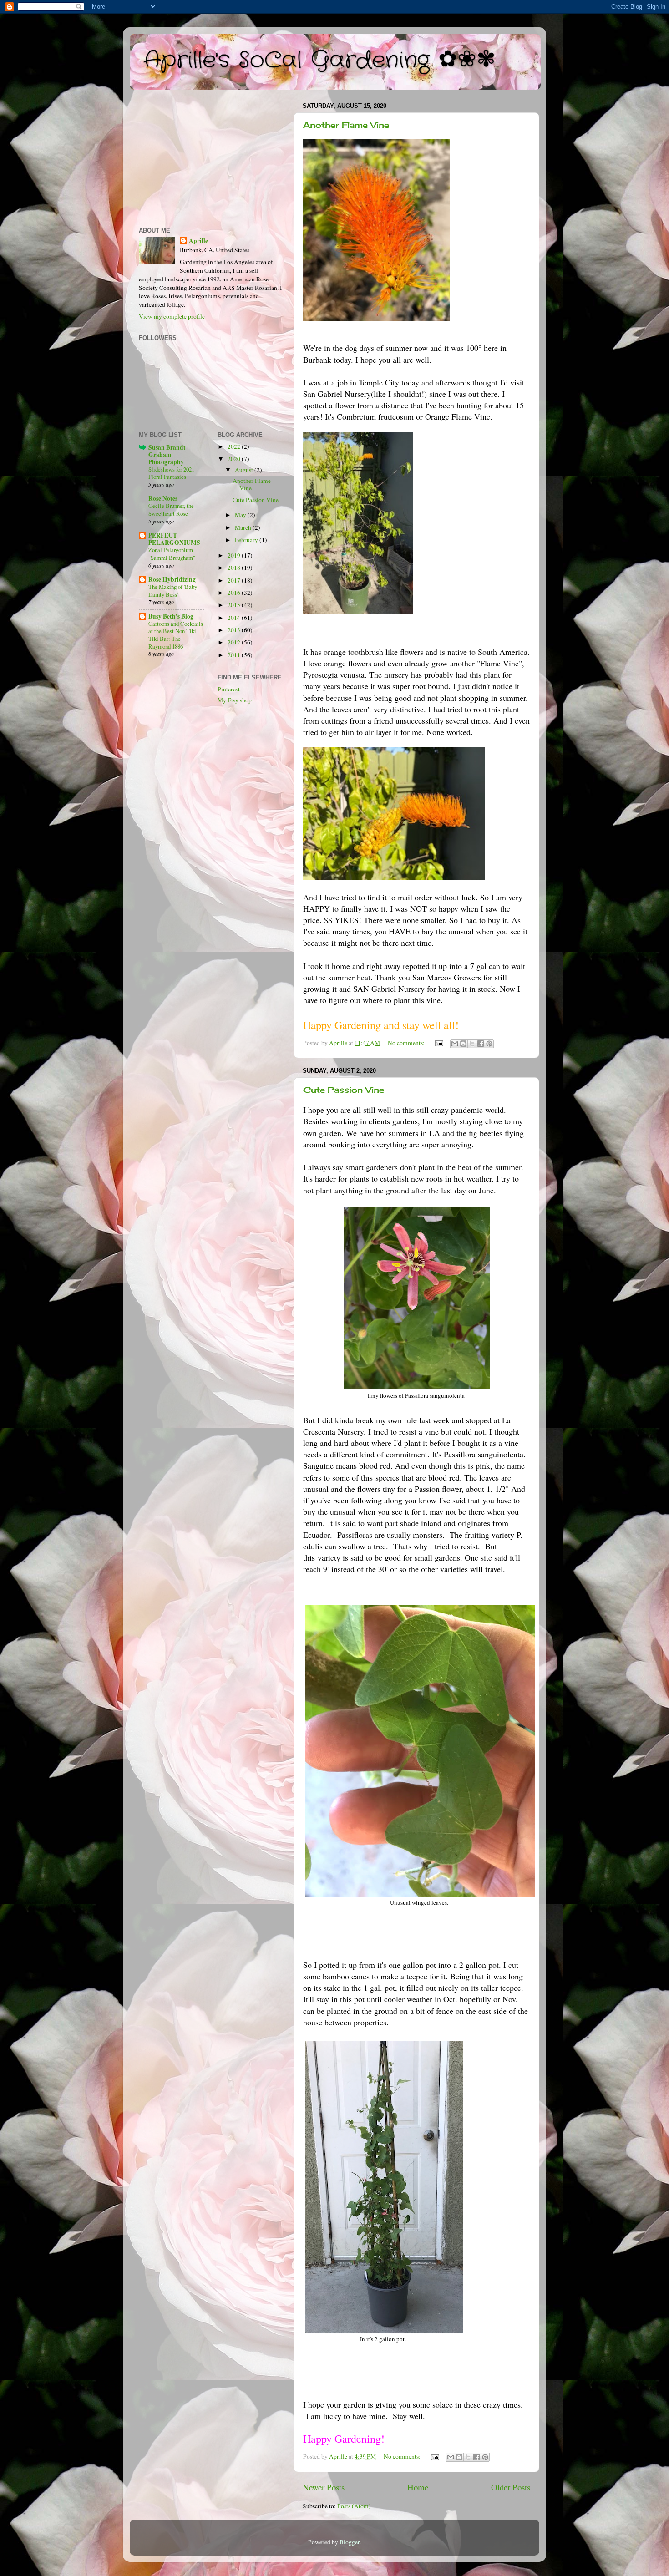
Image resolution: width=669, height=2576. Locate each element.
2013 (235, 630)
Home (418, 2487)
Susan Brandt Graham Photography (167, 455)
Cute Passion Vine (344, 1090)
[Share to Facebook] (481, 1044)
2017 (235, 580)
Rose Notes (163, 498)
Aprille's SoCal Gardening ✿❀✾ (319, 61)
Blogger (350, 2542)
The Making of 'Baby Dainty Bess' (173, 591)
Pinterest (229, 689)
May (241, 515)
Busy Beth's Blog (171, 616)
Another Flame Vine (346, 125)
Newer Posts (324, 2487)
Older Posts (511, 2487)
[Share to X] (472, 1044)
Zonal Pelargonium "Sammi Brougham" (172, 554)
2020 (235, 459)
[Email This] (455, 1044)
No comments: (407, 1043)
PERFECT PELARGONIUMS (174, 539)
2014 (235, 618)
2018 (235, 568)
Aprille (198, 241)
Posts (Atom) (354, 2506)
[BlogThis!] (463, 1044)
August (245, 470)
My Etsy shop (235, 700)
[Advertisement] (210, 157)
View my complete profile (172, 316)
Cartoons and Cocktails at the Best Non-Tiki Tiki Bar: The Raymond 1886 (176, 635)
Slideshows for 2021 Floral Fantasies (171, 473)
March (244, 527)
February (247, 540)
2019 (235, 555)
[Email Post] (438, 1043)
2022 (235, 446)
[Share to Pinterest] (489, 1044)
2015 (235, 605)
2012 (235, 642)
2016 (235, 593)
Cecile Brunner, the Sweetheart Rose (171, 510)
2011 (235, 655)
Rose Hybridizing (172, 579)
